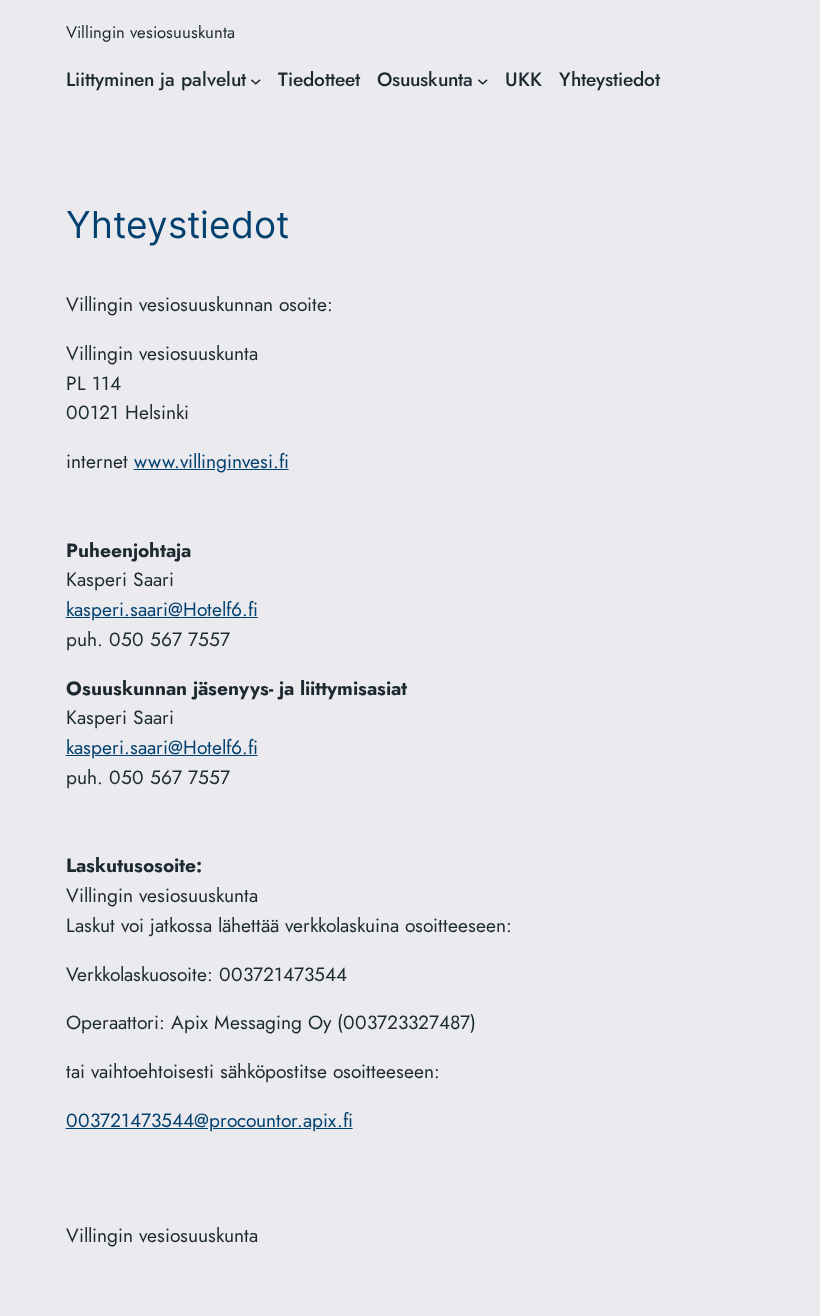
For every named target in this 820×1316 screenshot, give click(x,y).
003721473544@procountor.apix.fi (209, 1120)
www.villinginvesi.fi (211, 461)
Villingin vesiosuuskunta (150, 32)
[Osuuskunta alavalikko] (483, 80)
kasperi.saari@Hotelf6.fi (162, 609)
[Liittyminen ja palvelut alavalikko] (256, 80)
